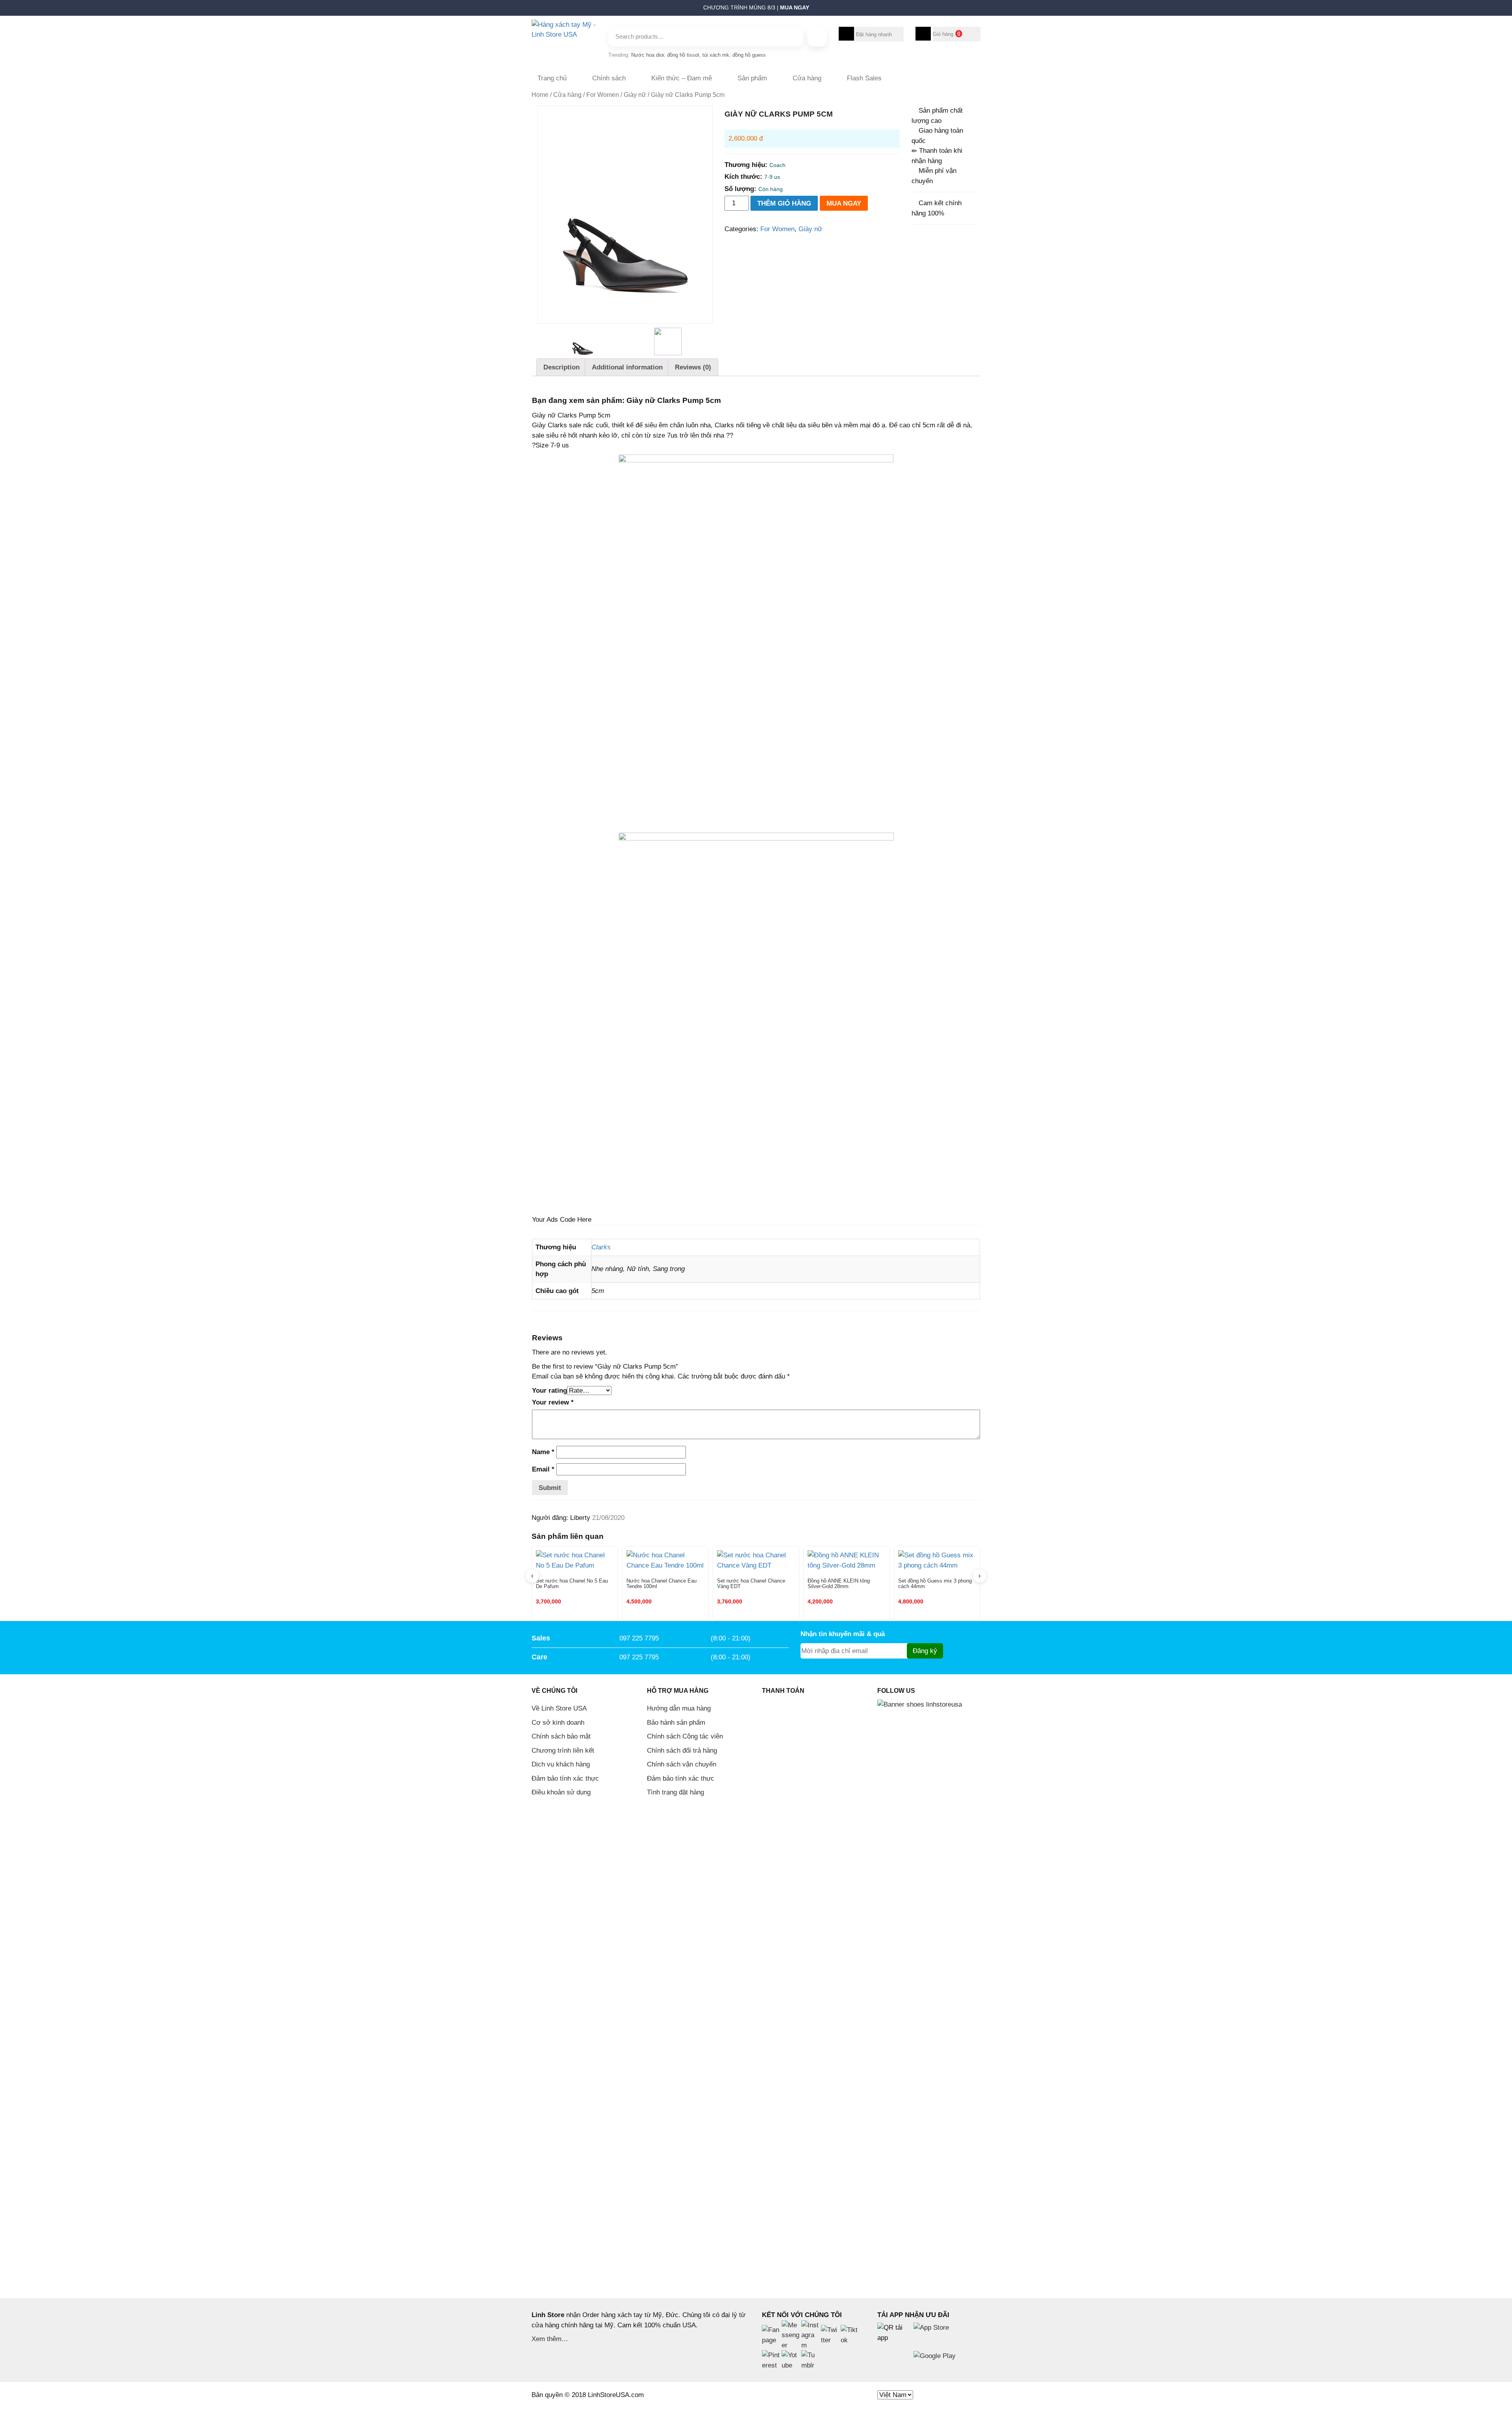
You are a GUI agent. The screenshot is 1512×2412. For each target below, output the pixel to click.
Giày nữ (635, 95)
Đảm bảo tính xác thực (565, 1778)
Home (540, 95)
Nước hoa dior (648, 55)
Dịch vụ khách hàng (561, 1764)
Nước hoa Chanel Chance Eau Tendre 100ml (661, 1584)
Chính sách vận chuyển (682, 1764)
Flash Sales (864, 78)
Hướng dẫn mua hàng (679, 1708)
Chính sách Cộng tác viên (685, 1736)
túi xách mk (716, 55)
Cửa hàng (807, 78)
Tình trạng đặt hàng (675, 1792)
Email (543, 1469)
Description (561, 367)
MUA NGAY (844, 203)
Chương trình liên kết (563, 1751)
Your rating (549, 1391)
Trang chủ (552, 78)
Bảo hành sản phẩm (676, 1723)
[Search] (817, 37)
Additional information (627, 367)
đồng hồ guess (749, 55)
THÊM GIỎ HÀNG (784, 203)
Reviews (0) (693, 367)
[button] (528, 10)
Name (543, 1452)
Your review (553, 1402)
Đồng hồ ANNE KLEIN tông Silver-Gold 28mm (839, 1584)
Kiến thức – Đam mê (682, 78)
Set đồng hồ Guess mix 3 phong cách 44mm (935, 1584)
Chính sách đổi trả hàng (682, 1751)
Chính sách (609, 78)
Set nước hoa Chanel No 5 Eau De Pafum (572, 1584)
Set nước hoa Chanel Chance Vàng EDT (751, 1584)
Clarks (601, 1247)
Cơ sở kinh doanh (558, 1723)
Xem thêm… (550, 2339)
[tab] (561, 367)
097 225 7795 (639, 1638)
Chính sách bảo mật (561, 1736)
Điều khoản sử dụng (561, 1792)
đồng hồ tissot (683, 55)
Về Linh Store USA (559, 1708)
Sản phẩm (752, 78)
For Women (603, 95)
